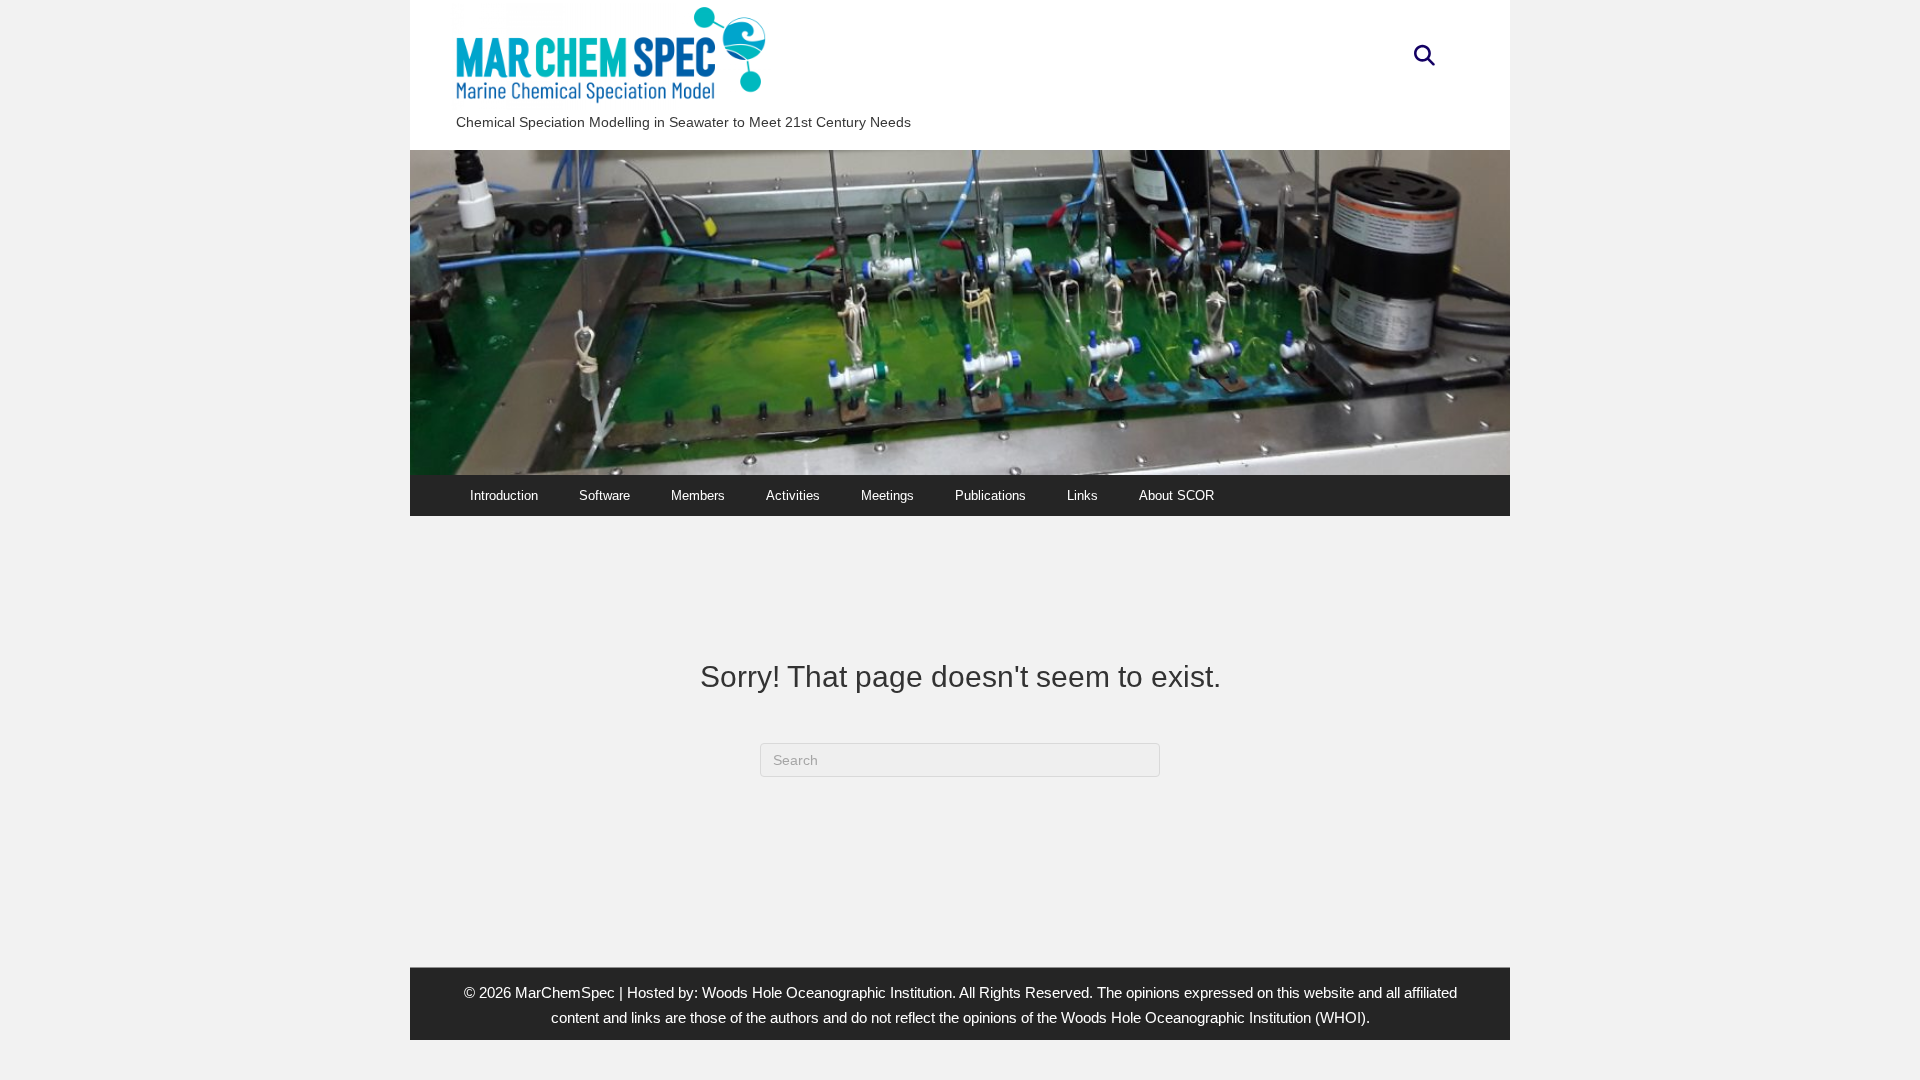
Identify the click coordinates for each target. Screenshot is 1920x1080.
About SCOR (1176, 495)
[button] (1424, 56)
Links (1082, 495)
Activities (793, 495)
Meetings (887, 495)
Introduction (504, 495)
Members (698, 495)
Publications (990, 495)
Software (604, 495)
